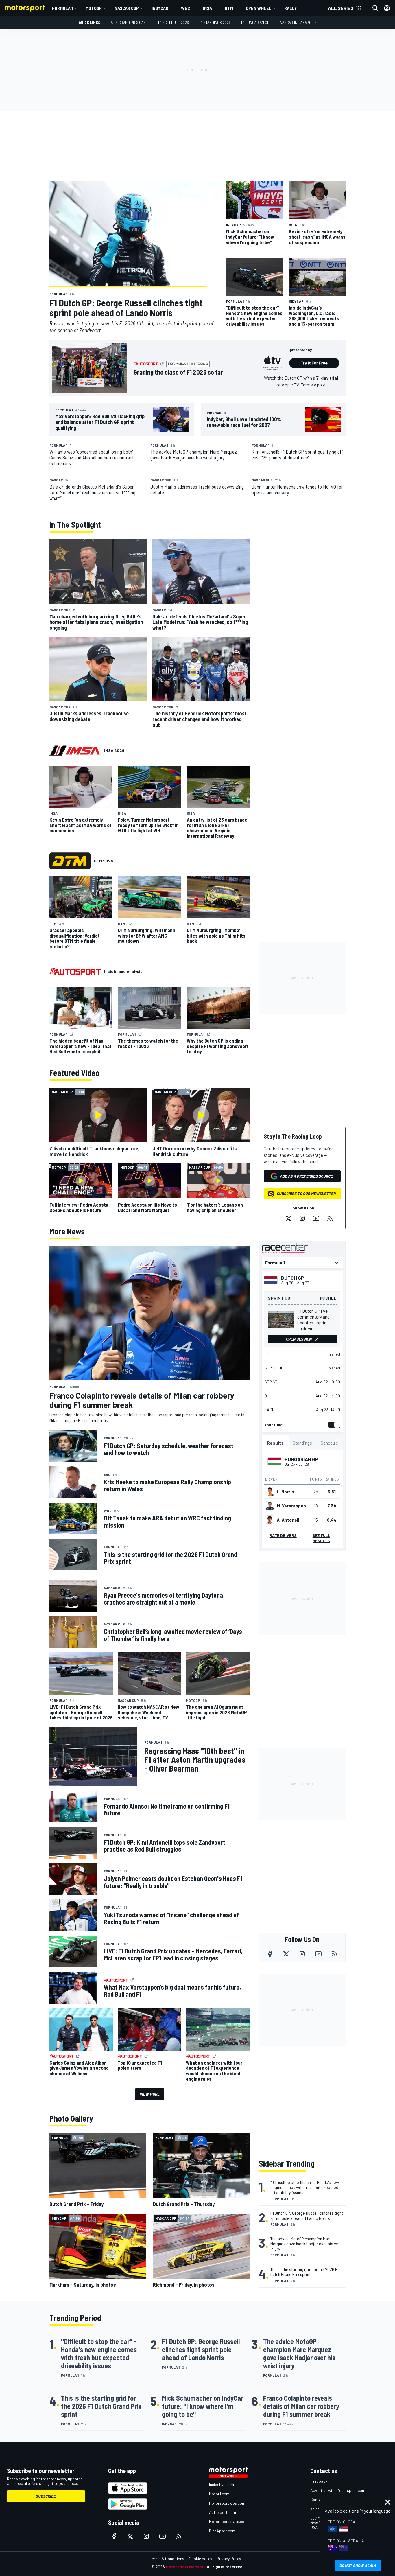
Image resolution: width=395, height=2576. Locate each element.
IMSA (207, 8)
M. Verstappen (291, 1506)
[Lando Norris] (270, 1492)
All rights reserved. (225, 2567)
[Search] (375, 8)
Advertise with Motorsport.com (338, 2490)
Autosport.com (223, 2512)
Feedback (319, 2481)
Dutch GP (293, 1278)
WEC (185, 8)
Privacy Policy (229, 2558)
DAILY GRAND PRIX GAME (128, 22)
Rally (291, 8)
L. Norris (285, 1492)
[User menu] (387, 8)
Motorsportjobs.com (227, 2503)
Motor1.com (219, 2494)
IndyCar (160, 8)
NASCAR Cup (127, 8)
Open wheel (259, 8)
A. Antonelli (289, 1520)
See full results (321, 1538)
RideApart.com (222, 2531)
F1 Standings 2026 (215, 22)
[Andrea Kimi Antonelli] (270, 1520)
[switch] (333, 1425)
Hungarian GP (301, 1459)
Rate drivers (283, 1535)
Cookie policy (200, 2558)
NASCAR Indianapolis (298, 22)
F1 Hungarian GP (255, 22)
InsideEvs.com (222, 2484)
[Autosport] (75, 971)
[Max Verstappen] (270, 1506)
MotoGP (94, 8)
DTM (229, 8)
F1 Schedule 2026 (173, 22)
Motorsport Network (186, 2567)
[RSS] (330, 1218)
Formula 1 (62, 8)
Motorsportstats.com (228, 2521)
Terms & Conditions (167, 2558)
